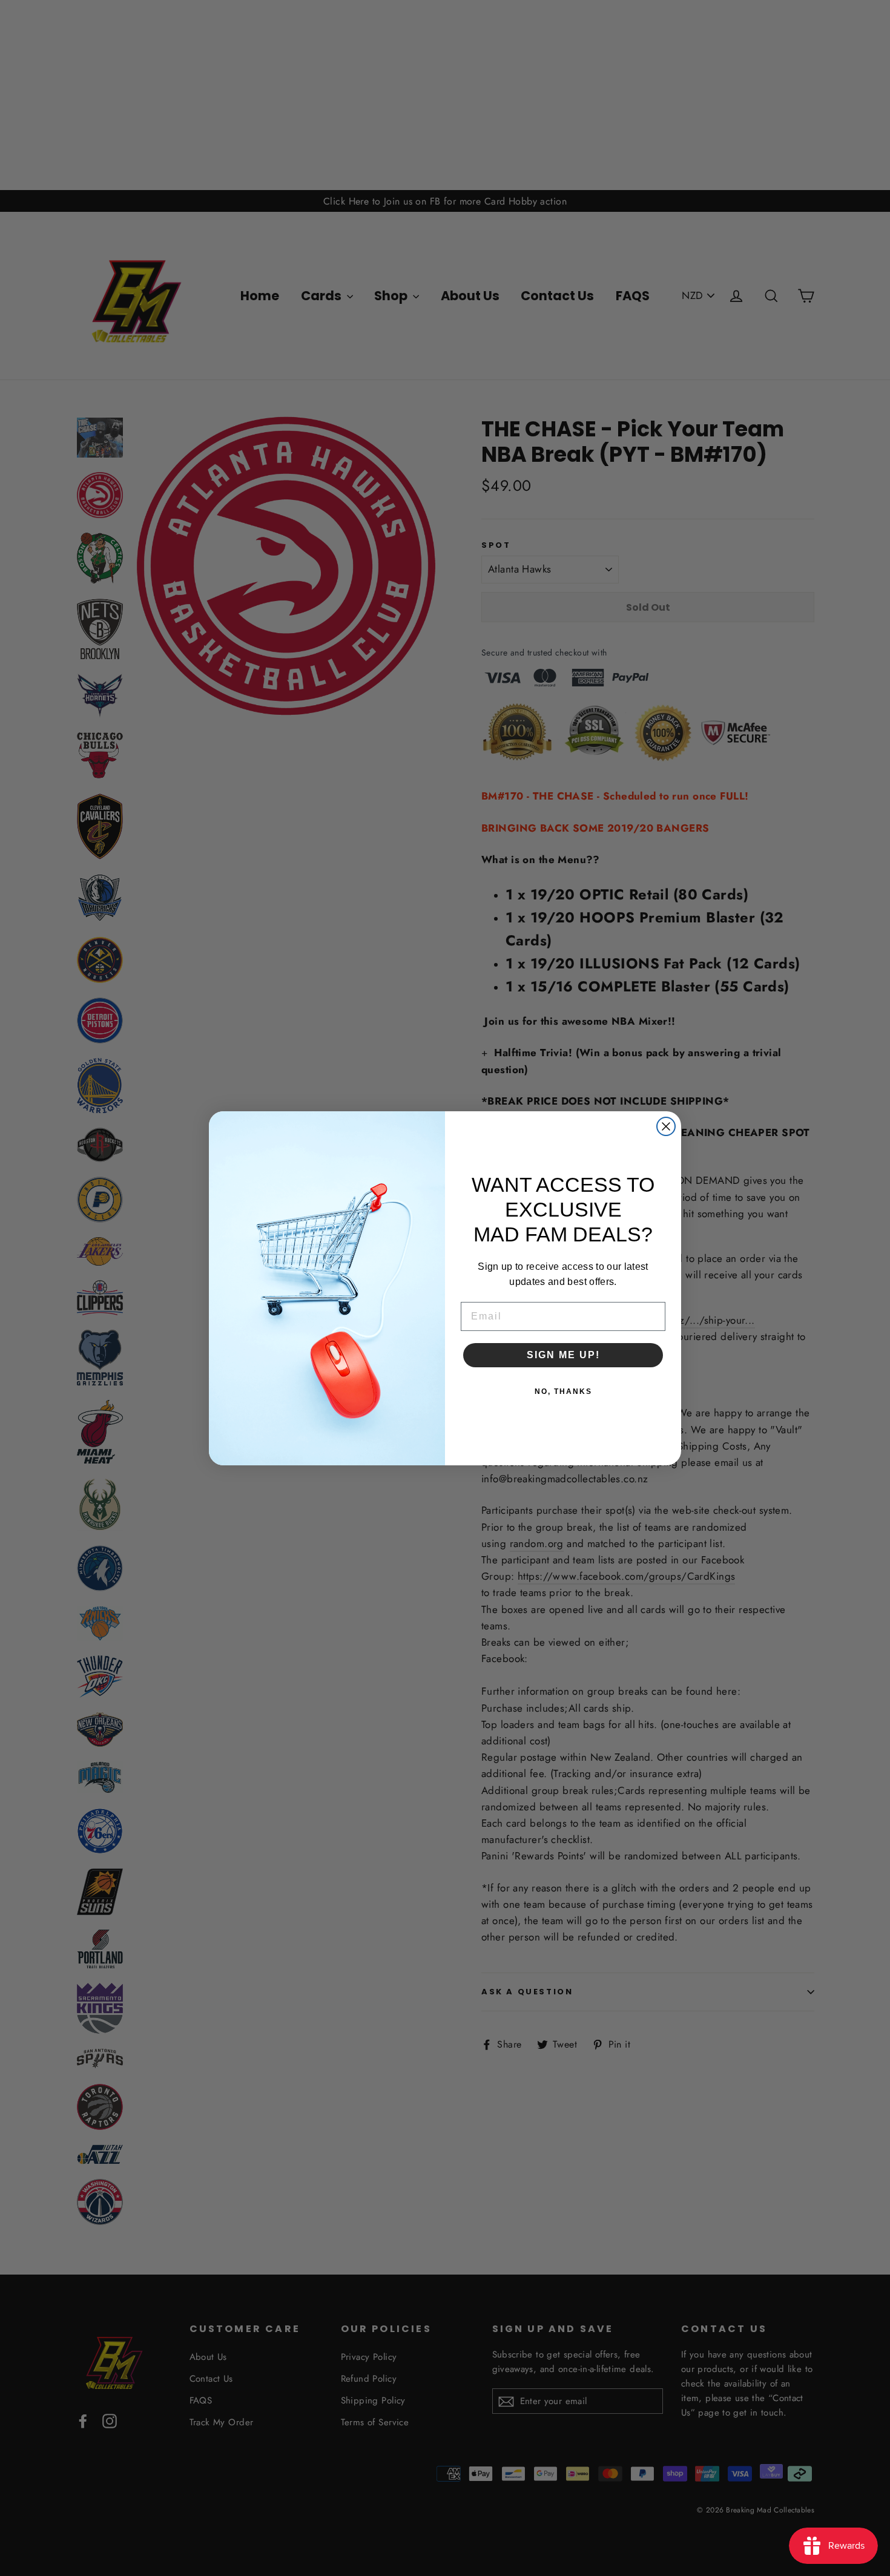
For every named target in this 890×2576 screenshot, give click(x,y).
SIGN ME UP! (563, 1355)
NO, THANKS (563, 1391)
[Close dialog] (666, 1126)
